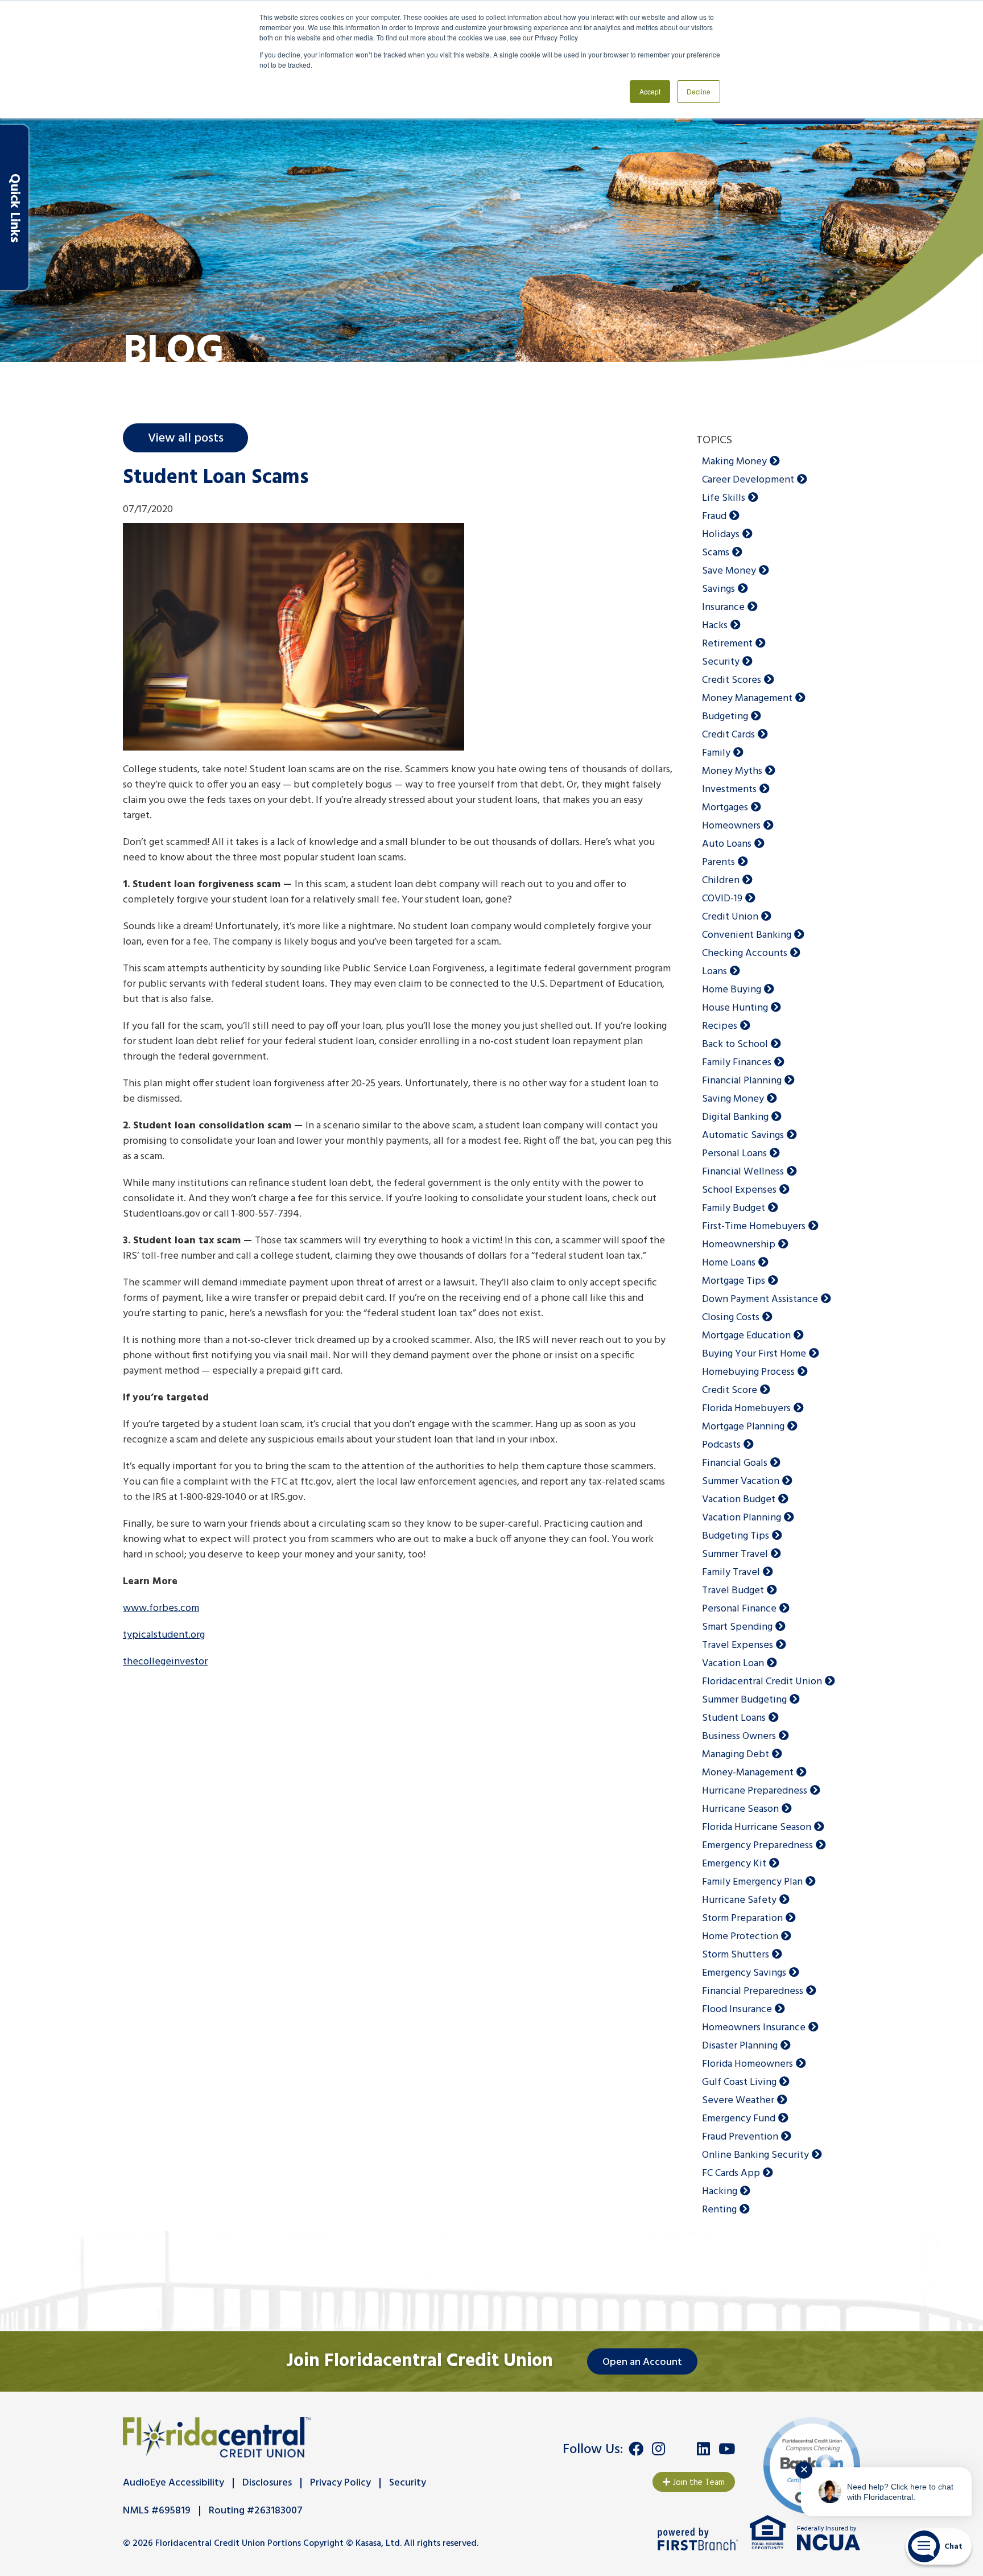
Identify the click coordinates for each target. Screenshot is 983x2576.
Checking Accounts (745, 953)
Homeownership (739, 1245)
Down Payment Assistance (760, 1299)
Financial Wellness (743, 1172)
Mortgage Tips (734, 1281)
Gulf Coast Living (739, 2082)
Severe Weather (738, 2101)
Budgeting (725, 717)
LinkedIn (703, 2449)
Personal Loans (734, 1154)
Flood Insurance (737, 2010)
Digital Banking (735, 1117)
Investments (729, 790)
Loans (714, 972)
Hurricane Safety (739, 1900)
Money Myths (732, 771)
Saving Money (733, 1099)
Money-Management (748, 1773)
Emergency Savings (744, 1973)
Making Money (734, 462)
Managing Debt (736, 1755)
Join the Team (699, 2483)
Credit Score (730, 1390)
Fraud (714, 516)
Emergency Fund (739, 2119)
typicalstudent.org (164, 1635)
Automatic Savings (743, 1135)
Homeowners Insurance (754, 2028)
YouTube (727, 2449)
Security (721, 662)
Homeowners (731, 826)
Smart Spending (737, 1627)
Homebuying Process (748, 1372)
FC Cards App (731, 2173)
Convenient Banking (747, 935)
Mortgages (725, 808)
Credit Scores (732, 680)
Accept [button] (650, 91)
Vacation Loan (733, 1664)
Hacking (720, 2192)
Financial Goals (735, 1463)
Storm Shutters (736, 1955)
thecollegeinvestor (165, 1662)
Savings (718, 589)
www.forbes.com (161, 1608)
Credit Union (730, 917)
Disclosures (267, 2483)
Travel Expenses (738, 1645)
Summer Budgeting (744, 1700)
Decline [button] (699, 91)
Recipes (720, 1026)
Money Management (747, 698)
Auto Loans (727, 844)
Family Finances (737, 1063)
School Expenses (739, 1190)
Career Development (748, 480)
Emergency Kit (734, 1864)
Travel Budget (733, 1591)
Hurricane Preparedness (755, 1791)
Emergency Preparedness (757, 1846)
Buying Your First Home (754, 1354)
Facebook (636, 2449)
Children (721, 881)
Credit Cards (728, 735)
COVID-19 (722, 899)
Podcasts (721, 1445)
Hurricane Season (740, 1809)
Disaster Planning (740, 2046)
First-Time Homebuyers (754, 1227)
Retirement (727, 644)
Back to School (735, 1044)
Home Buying (732, 990)
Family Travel (731, 1573)
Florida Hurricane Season (757, 1827)
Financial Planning (742, 1081)
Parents (718, 862)
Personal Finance (739, 1609)
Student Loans (734, 1718)
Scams (716, 553)
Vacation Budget (739, 1500)
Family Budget (734, 1208)
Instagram (658, 2449)
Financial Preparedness (753, 1991)
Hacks (715, 626)
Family (716, 753)
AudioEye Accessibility (174, 2483)
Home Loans (729, 1263)
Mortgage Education (746, 1336)
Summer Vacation (741, 1481)
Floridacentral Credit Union (762, 1682)
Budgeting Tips (736, 1536)
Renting (719, 2210)
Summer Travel (735, 1554)
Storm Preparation (742, 1918)
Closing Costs (731, 1318)
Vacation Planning (742, 1518)
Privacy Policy (340, 2483)
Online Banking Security (755, 2155)
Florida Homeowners (747, 2064)
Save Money (729, 571)
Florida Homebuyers (746, 1409)
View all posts (186, 438)
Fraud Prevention (740, 2137)
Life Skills (724, 498)
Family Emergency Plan (752, 1882)
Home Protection (740, 1937)
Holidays (721, 535)
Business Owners (739, 1736)
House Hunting (735, 1008)
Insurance (723, 607)
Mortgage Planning (743, 1427)
